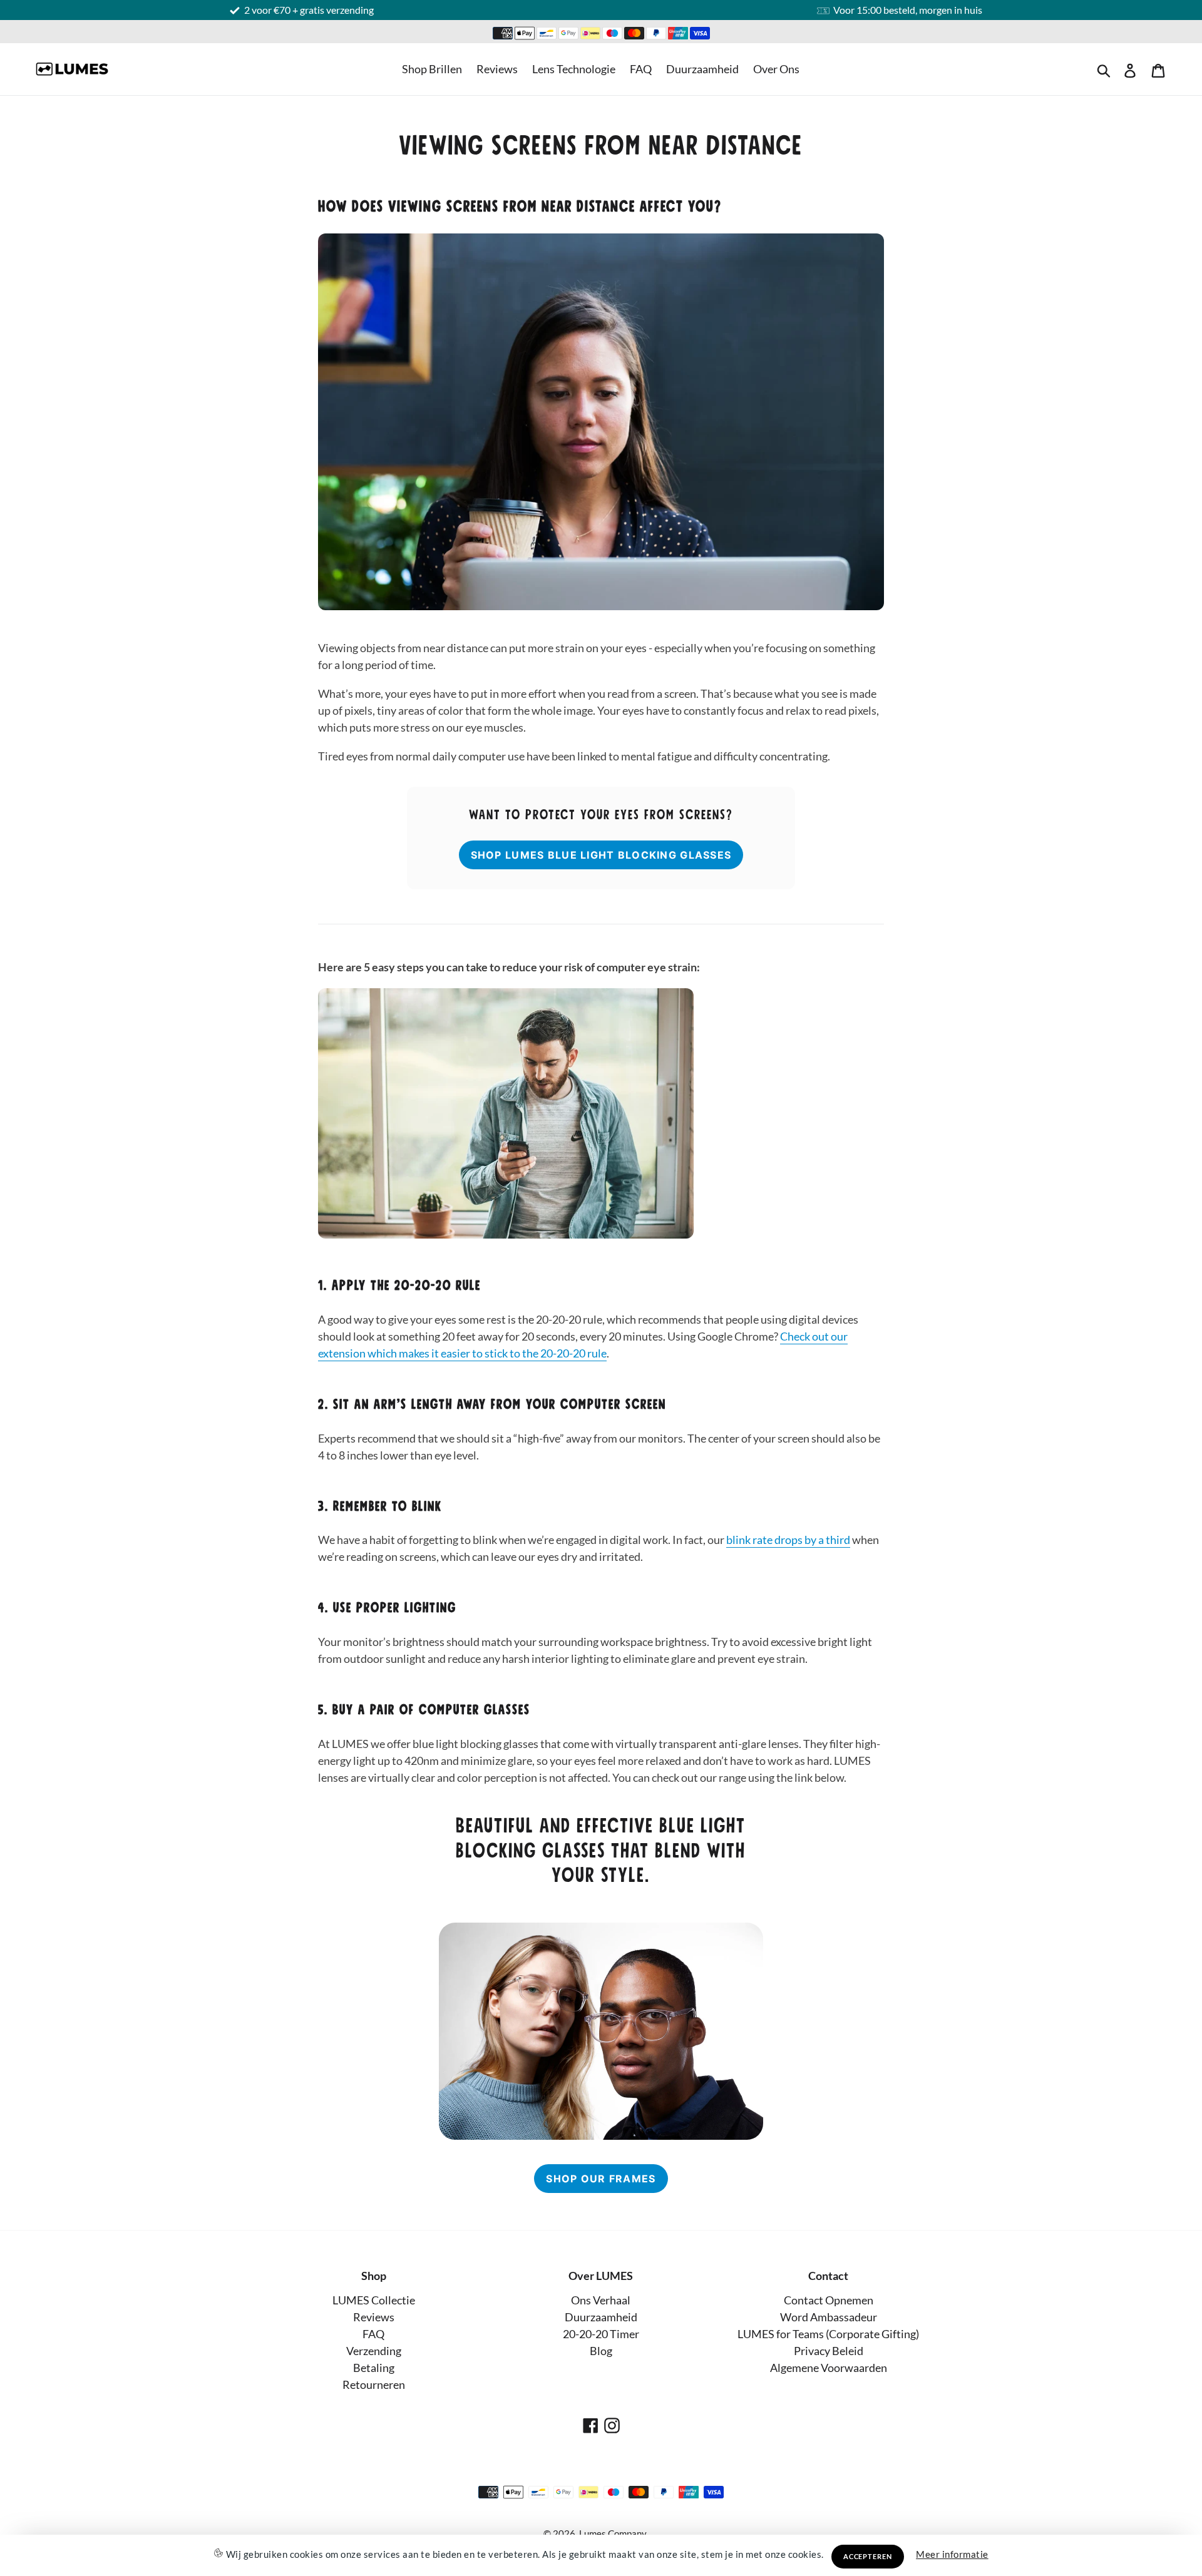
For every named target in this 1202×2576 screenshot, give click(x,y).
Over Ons (776, 69)
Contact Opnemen (829, 2300)
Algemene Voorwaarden (829, 2368)
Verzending (374, 2351)
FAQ (641, 69)
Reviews (497, 69)
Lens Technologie (574, 69)
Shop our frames (601, 2179)
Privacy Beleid (829, 2351)
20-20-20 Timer (601, 2334)
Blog (601, 2351)
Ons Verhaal (601, 2300)
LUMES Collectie (374, 2300)
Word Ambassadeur (829, 2317)
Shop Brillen (432, 69)
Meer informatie (952, 2554)
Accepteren (868, 2556)
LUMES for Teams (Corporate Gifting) (828, 2334)
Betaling (374, 2368)
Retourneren (374, 2384)
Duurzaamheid (702, 69)
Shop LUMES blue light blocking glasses (601, 855)
